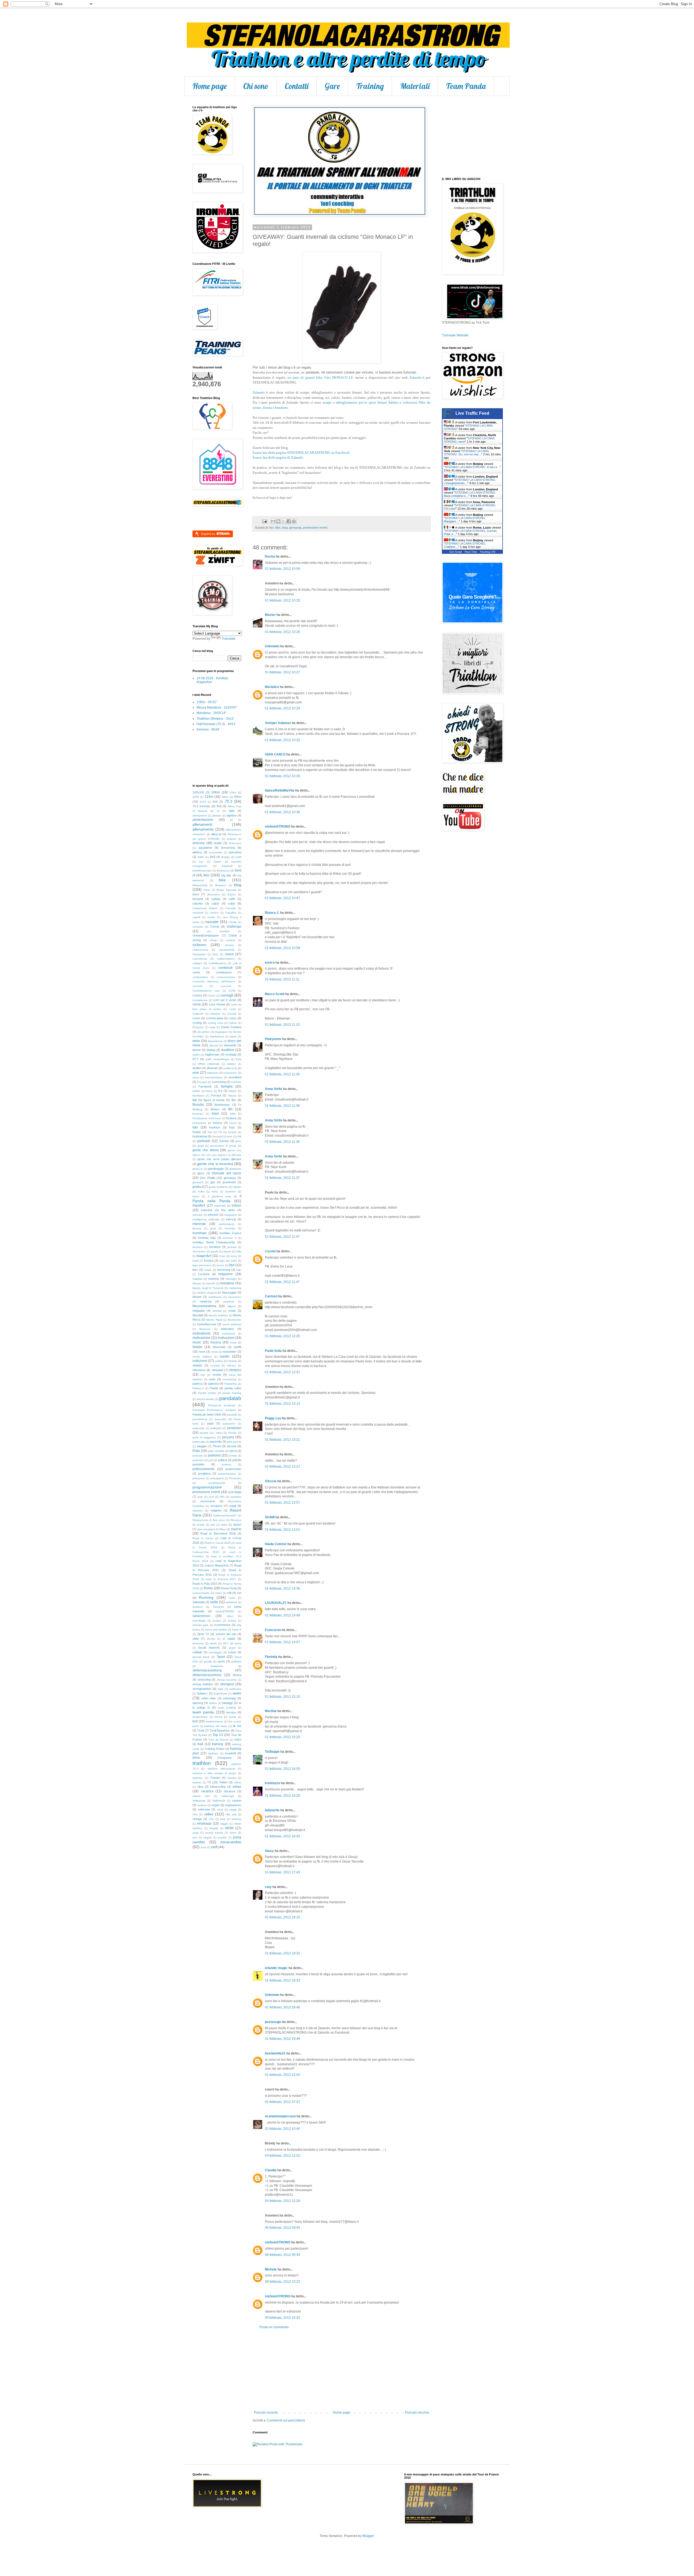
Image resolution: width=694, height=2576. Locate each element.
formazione (199, 1123)
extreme (236, 1082)
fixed (215, 1114)
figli (195, 1100)
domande (230, 1045)
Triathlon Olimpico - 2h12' (215, 719)
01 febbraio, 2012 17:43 (282, 1872)
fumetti (232, 1132)
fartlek (196, 1091)
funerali (217, 1136)
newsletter (230, 1352)
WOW (229, 1828)
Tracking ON (488, 552)
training (218, 1744)
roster (218, 1593)
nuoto (224, 1356)
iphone (197, 1228)
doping (211, 1050)
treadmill (230, 1753)
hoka (215, 1191)
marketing (235, 1288)
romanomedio (201, 1593)
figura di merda (214, 1100)
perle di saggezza (204, 1437)
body (207, 890)
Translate (229, 639)
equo (196, 1077)
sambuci (198, 1607)
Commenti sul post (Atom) (286, 2420)
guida (197, 1187)
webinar (236, 1819)
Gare (332, 86)
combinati (225, 968)
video (209, 1814)
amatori (232, 839)
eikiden (231, 1064)
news (214, 1352)
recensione (208, 1501)
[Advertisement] (342, 2370)
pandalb (232, 1415)
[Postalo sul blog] (278, 521)
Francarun (273, 1630)
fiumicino (198, 1114)
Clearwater (199, 954)
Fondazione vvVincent (207, 1118)
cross (233, 1018)
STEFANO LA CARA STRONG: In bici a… (472, 467)
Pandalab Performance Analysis (214, 1410)
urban (237, 1787)
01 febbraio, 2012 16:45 (282, 1836)
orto (203, 1375)
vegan (216, 1805)
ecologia (231, 1054)
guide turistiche (218, 1187)
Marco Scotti (275, 994)
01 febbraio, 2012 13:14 (282, 1404)
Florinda (271, 1657)
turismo (197, 1782)
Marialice (272, 687)
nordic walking (202, 1357)
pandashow (200, 1419)
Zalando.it (417, 377)
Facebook (205, 1086)
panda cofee (233, 1388)
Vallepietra (199, 1801)
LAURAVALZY (276, 1603)
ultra (200, 1787)
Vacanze (230, 1791)
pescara (228, 1437)
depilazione (217, 1036)
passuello (198, 1428)
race (211, 1497)
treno (196, 1758)
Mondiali (198, 1315)
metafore (229, 1302)
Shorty (211, 1639)
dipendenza (215, 1041)
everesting (219, 1082)
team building (227, 1708)
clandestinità (227, 950)
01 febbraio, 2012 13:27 (282, 1467)
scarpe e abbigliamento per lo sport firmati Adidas (361, 402)
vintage (197, 1819)
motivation (227, 1329)
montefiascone (207, 1324)
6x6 (215, 802)
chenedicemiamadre (206, 935)
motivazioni (226, 1338)
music (197, 1342)
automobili (215, 852)
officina (231, 1366)
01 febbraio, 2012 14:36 (282, 1588)
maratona (227, 1283)
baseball (227, 866)
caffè (232, 899)
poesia (233, 1456)
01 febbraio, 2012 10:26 (282, 632)
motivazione (201, 1338)
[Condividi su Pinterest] (294, 521)
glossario (198, 1182)
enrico (270, 963)
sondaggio (215, 1652)
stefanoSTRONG (278, 826)
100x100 (198, 792)
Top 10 (218, 1735)
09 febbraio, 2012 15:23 (282, 2282)
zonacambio (231, 1842)
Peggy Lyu (273, 1418)
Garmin (224, 1141)
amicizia (199, 843)
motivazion (229, 1334)
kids (239, 1251)
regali (233, 1506)
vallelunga (228, 1796)
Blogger (368, 2536)
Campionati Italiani (205, 908)
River (223, 1529)
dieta (196, 1041)
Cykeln (233, 1023)
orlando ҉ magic (276, 1968)
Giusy (269, 1851)
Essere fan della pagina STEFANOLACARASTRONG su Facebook (301, 453)
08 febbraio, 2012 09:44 (282, 2255)
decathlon (204, 1032)
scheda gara (200, 1625)
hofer (201, 1191)
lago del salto (228, 1261)
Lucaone (204, 1274)
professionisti (217, 1483)
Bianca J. (272, 913)
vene (220, 1810)
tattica (213, 1703)
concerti (197, 986)
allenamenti (202, 824)
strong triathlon (203, 1684)
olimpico (235, 1370)
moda (232, 1311)
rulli (229, 1593)
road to (236, 1529)
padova (197, 1384)
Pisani (217, 1446)
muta (233, 1342)
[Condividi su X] (284, 521)
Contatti (297, 86)
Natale (197, 1347)
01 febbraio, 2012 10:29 (282, 708)
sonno (232, 1652)
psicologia (235, 1492)
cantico (214, 913)
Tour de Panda (218, 1740)
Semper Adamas (278, 723)
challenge (234, 927)
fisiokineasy (222, 1105)
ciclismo (199, 945)
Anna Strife (274, 1089)
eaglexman (212, 1054)
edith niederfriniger (218, 1059)
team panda (203, 1712)
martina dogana (207, 1293)
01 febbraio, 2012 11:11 (282, 979)
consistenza (200, 1000)
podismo (214, 1455)
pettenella (199, 1442)
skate (213, 1643)
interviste (199, 1224)
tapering (198, 1703)
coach (229, 954)
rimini (224, 1525)
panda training (232, 1393)
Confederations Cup (206, 991)
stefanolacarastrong (207, 1670)
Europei (202, 1082)
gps (213, 1182)
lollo (239, 1270)
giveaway (295, 528)
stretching (204, 1680)
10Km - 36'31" (207, 702)
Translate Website (455, 335)
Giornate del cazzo (226, 1173)
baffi (239, 857)
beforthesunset (202, 871)
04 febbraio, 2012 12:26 (282, 2201)
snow (238, 1643)
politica (222, 1460)
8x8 (219, 806)
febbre (233, 1091)
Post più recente (266, 2413)
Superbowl (220, 1694)
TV (209, 1782)
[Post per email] (264, 521)
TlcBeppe (272, 1752)
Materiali (415, 86)
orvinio (217, 1375)
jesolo (215, 1251)
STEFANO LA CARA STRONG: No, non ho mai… (466, 453)
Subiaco (202, 1693)
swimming (229, 1698)
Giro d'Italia (207, 1178)
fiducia (232, 1096)
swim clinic (209, 1698)
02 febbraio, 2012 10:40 (282, 2129)
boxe (196, 894)
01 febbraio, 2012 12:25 (282, 1336)
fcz (220, 1091)
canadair (198, 913)
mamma (213, 1279)
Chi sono (256, 86)
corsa (197, 1004)
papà (210, 1423)
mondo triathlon (218, 1315)
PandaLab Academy (222, 1405)
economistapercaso (280, 2116)
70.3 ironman (201, 806)
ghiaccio (198, 1169)
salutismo (231, 1602)
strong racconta (227, 1680)
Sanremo (219, 1607)
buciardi (198, 899)
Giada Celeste (276, 1544)
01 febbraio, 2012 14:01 (282, 1530)
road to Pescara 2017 (221, 1579)
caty (268, 1887)
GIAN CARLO (275, 754)
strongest (227, 1684)
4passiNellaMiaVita (280, 790)
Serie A (237, 1630)
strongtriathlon (202, 1689)
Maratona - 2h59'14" (211, 713)
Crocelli (232, 1014)
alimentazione (203, 820)
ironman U (230, 1238)
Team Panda (466, 86)
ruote (232, 1598)
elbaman (212, 1068)
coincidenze (200, 959)
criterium (215, 1014)
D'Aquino (198, 1027)
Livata (208, 1270)
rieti (213, 1525)
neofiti (237, 1347)
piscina (232, 1446)
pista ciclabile (216, 1451)
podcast (197, 1456)
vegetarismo (233, 1805)
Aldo (232, 811)
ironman (200, 1233)
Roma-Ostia (229, 1588)
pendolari (234, 1428)
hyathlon (231, 1191)
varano (237, 1800)
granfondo (229, 1182)
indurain (197, 1215)
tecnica (231, 1712)
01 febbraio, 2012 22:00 (282, 2075)
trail (200, 1744)
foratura (231, 1118)
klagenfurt (204, 1256)
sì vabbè (229, 1639)
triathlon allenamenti (221, 1769)
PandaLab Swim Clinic (207, 1414)
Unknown (272, 646)
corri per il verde (225, 1000)
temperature (200, 1717)
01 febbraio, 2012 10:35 (282, 776)
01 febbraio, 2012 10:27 (282, 672)
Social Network (209, 1648)
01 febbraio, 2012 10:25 (282, 600)
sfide (196, 1639)
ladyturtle (272, 1810)
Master (270, 615)
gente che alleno (206, 1150)
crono (196, 1018)
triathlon (202, 1763)
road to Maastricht (217, 1565)
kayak (227, 1251)
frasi (232, 1127)
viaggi (233, 1810)
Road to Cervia (203, 1538)
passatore (229, 1424)
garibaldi (204, 1141)
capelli (196, 917)
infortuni (213, 1215)
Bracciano (214, 894)
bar (201, 862)
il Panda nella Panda (217, 1198)
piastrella (216, 1442)
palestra (213, 1384)
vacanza (207, 1791)
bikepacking (200, 885)
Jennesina (199, 1251)
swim (237, 1693)
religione (216, 1510)
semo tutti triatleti (216, 1630)
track (238, 1739)
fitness (215, 1109)
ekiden (197, 1068)
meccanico (235, 1297)
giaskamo (235, 1169)
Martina (271, 1711)
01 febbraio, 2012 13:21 (282, 1440)
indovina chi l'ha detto (218, 1210)
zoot (203, 1847)
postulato (198, 1464)
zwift (214, 1847)
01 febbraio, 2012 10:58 (282, 948)
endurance (230, 1073)
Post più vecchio (417, 2413)
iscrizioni (198, 1247)
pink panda (234, 1442)
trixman (232, 1778)
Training (370, 86)
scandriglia (199, 1621)
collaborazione (226, 959)
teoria (233, 1717)
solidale (197, 1652)
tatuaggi (227, 1703)
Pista (196, 1451)
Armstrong (228, 848)
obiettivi (197, 1365)
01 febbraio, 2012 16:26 (282, 1796)
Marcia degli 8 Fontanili (208, 1288)
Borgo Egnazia (226, 890)
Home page (210, 86)
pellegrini (216, 1428)
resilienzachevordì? (225, 1515)
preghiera (204, 1474)
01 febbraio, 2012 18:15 (282, 1917)
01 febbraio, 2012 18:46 (282, 2007)
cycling (197, 1023)
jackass (232, 1247)
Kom (222, 1256)
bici (271, 528)
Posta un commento (274, 2327)
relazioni (198, 1511)
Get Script (456, 552)
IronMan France (230, 1233)
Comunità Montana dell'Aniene (214, 981)
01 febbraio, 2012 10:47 (282, 898)
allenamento (203, 829)
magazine (226, 1274)
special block (201, 1657)
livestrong (224, 1270)
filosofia (198, 1105)
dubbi (196, 1055)
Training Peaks (214, 1749)
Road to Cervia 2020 (217, 1543)
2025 (196, 797)
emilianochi (230, 1068)
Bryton (232, 894)
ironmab (230, 1228)
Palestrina (231, 1384)
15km (233, 792)
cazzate (212, 922)
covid (232, 1009)
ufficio (238, 1782)
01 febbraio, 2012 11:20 (282, 1025)
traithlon (213, 1753)
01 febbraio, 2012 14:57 (282, 1642)
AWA (201, 857)
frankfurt (215, 1127)
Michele (271, 2269)
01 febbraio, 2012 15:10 (282, 1697)
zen (195, 1837)
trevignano (225, 1758)
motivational (201, 1333)
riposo (237, 1525)
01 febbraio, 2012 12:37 (282, 1372)
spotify (208, 1662)
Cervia (215, 927)
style (221, 1689)
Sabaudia (199, 1602)
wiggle (224, 1824)
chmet (214, 940)
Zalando (259, 392)
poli (211, 1460)
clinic (215, 954)
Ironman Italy (207, 1238)
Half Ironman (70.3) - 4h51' (216, 724)
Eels (239, 1059)
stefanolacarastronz (207, 1675)
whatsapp (204, 1824)
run (239, 1593)
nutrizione (200, 1361)
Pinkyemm (273, 1039)
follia (233, 1114)
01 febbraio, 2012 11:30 (282, 1074)
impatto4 (199, 1205)
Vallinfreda (219, 1801)
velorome (204, 1809)
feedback (198, 1096)
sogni (232, 1648)
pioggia (202, 1446)
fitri (230, 1109)
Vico (195, 1814)
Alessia (271, 1481)
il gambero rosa (219, 1196)
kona (234, 1256)
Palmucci (198, 1388)
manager (231, 1279)
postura (226, 1464)
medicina (206, 1301)
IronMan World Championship (214, 1242)
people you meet (211, 1433)
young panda (214, 1833)
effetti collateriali (209, 1064)
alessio (217, 816)
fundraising (200, 1136)
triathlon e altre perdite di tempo (214, 1773)
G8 (239, 1136)
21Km (209, 797)
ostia (212, 1379)
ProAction (235, 1478)
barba (218, 862)
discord (214, 1045)
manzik (211, 1283)
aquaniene (205, 848)
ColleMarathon (218, 963)
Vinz (211, 1819)
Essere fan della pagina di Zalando (278, 457)
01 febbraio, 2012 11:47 (282, 1237)
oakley (219, 1361)
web (223, 1819)
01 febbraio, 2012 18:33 (282, 1980)
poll (234, 1460)
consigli (227, 995)
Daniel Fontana (231, 1027)
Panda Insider (207, 1393)
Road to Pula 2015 (205, 1584)
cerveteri (198, 927)
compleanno (224, 972)
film (234, 1100)
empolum (213, 1073)
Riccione (236, 1520)
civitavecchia (200, 950)
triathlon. (198, 1778)
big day (226, 875)
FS (220, 1132)
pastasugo (273, 2022)
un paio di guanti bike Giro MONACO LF (320, 377)
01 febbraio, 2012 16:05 (282, 1769)
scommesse (222, 1625)
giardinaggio (216, 1169)
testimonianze (214, 1721)
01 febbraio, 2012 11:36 (282, 1106)
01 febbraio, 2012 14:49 (282, 1615)
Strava (237, 1675)
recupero (216, 1506)
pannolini (221, 1419)
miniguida (199, 1311)
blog (285, 528)
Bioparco (221, 885)
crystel (270, 1251)
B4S (213, 857)
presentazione (227, 1474)
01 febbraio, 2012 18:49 (282, 2039)
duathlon (228, 1050)
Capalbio (231, 913)
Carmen (271, 1296)
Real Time (471, 552)
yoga (196, 1833)
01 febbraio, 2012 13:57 (282, 1503)
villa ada (231, 1814)
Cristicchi (198, 1014)
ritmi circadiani (206, 1529)
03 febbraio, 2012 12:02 (282, 2156)
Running (206, 1597)
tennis (219, 1717)
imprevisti (220, 1206)
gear (238, 1141)
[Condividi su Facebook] (289, 521)
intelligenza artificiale (206, 1219)
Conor (211, 996)
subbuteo (235, 1689)
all (231, 820)
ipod (213, 1228)
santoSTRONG (225, 1611)
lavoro (220, 1265)
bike (278, 528)
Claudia (271, 2170)
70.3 (229, 801)
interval (231, 1219)
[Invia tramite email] (273, 521)
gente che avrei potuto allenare (219, 1159)
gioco (201, 1173)
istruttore (215, 1247)
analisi (218, 843)
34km (225, 797)
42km (238, 797)
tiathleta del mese (216, 1726)
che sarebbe (218, 931)
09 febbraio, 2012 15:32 (282, 2318)
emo (196, 1073)
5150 (203, 802)
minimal (217, 1311)
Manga (197, 1283)
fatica (209, 1091)
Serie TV (203, 1634)
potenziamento (203, 1469)
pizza (233, 1451)
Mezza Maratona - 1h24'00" (217, 707)
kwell (195, 1261)
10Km (216, 792)
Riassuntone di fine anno (209, 1520)
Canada (231, 908)
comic (196, 972)
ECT (195, 1059)
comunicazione (226, 977)
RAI (222, 1497)
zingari (207, 1837)
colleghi (197, 963)
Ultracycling (218, 1787)
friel (210, 1132)
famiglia (227, 1086)
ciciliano (231, 940)
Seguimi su (208, 534)
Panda (214, 1388)
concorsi (226, 986)
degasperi (221, 1032)
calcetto (198, 903)
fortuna (217, 1123)
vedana (202, 1805)
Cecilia (233, 922)
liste (195, 1270)
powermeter (233, 1469)
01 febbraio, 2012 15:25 (282, 1737)
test (195, 1721)
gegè (201, 1146)
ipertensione (227, 1224)
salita (214, 1602)
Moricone (205, 1329)
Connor (197, 995)
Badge (226, 857)
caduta (216, 899)
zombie (222, 1837)
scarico (217, 1621)
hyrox (196, 1196)
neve (202, 1352)
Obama (233, 1361)
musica (216, 1342)
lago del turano (202, 1265)
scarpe (232, 1621)
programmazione (207, 1487)
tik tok (237, 1726)
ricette (201, 1525)
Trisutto (215, 1778)
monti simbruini (232, 1324)
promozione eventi (315, 528)
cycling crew (215, 1023)
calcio (215, 903)
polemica (198, 1460)
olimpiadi (217, 1370)
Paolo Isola (273, 1351)
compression (200, 977)
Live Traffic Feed (472, 413)
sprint (221, 1661)
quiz (200, 1497)
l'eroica (209, 1260)
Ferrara (216, 1095)
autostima (235, 852)
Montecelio (234, 1320)
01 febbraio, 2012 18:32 (282, 1953)
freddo (197, 1132)
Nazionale (219, 1347)
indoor (237, 1205)
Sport (221, 1657)
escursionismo (214, 1077)
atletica (197, 852)
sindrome (198, 1643)
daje (213, 1027)
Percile (232, 1433)
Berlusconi (223, 871)
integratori (231, 1215)
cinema (229, 945)
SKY (226, 1643)
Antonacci (235, 843)
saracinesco (201, 1616)
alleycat (216, 834)
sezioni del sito (226, 1634)
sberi (230, 1616)
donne (197, 1050)
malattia (197, 1279)
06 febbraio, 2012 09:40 (282, 2228)
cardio (211, 917)
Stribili (270, 1517)
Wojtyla (214, 1828)
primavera (199, 1478)
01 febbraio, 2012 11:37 (282, 1178)
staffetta (236, 1662)
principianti (217, 1478)
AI (218, 811)
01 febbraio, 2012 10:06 (282, 569)
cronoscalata (215, 1018)
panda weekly (206, 1399)
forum (233, 1123)
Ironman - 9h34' (208, 729)
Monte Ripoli (214, 1320)
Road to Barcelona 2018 (218, 1533)
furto (229, 1136)
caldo (232, 903)
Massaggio (229, 1292)
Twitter (223, 1782)
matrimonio (215, 1297)
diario (233, 1036)
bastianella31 (275, 2053)
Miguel (232, 1306)
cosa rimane (217, 1004)
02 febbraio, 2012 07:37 (282, 2102)
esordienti (235, 1077)
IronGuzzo (273, 1783)
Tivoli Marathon (220, 1731)
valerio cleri (201, 1796)
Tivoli (200, 1731)
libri (232, 1265)
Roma (208, 1588)
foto (195, 1127)
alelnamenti (200, 816)
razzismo (236, 1497)
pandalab (230, 1398)
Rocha (270, 557)
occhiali (215, 1366)
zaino (233, 1833)
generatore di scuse (223, 1146)
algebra (232, 815)
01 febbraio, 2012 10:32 (282, 740)
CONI (232, 991)
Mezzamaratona (204, 1306)
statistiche (217, 1666)
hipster (237, 1187)
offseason (199, 1370)
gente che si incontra (215, 1164)
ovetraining (229, 1379)
